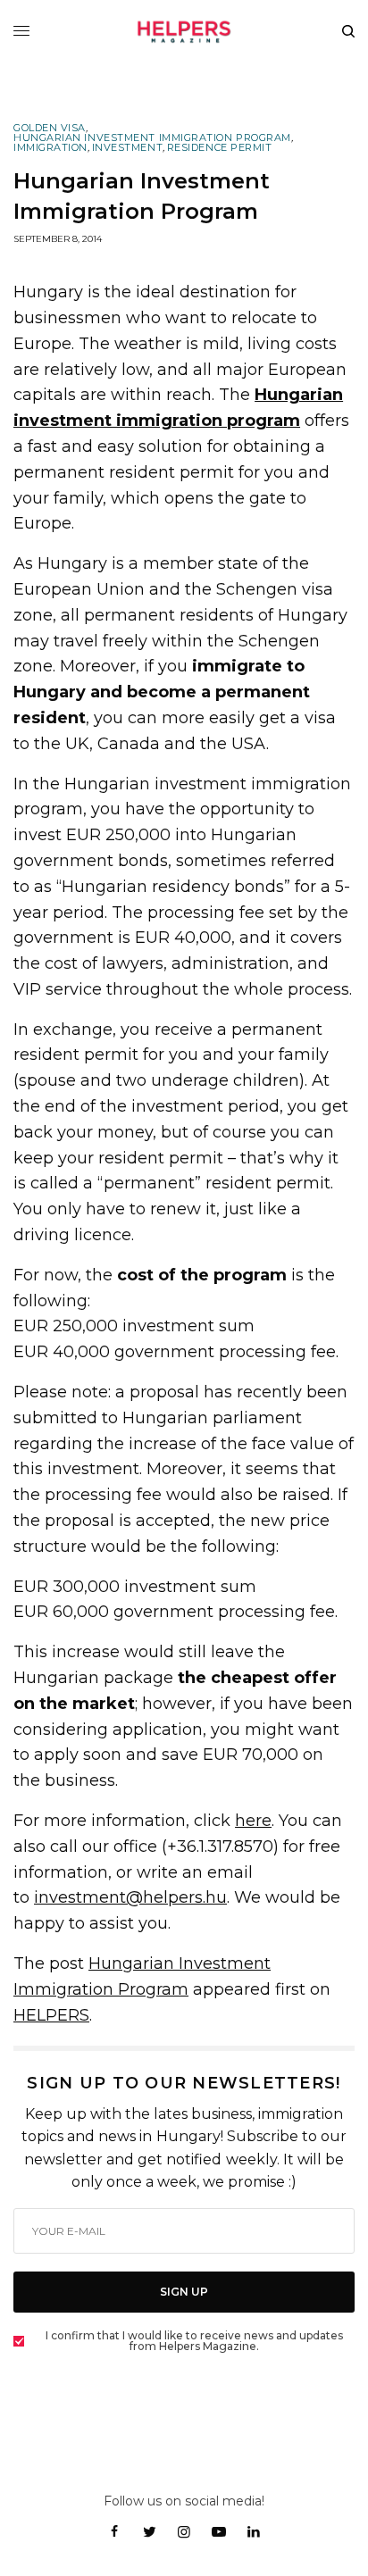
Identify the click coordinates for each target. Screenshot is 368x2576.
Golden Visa (50, 128)
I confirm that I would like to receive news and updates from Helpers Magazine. (194, 2341)
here (253, 1821)
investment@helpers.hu (130, 1897)
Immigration (50, 148)
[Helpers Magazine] (184, 31)
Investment (128, 148)
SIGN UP (184, 2292)
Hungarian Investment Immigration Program (152, 138)
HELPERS (51, 2015)
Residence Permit (220, 148)
